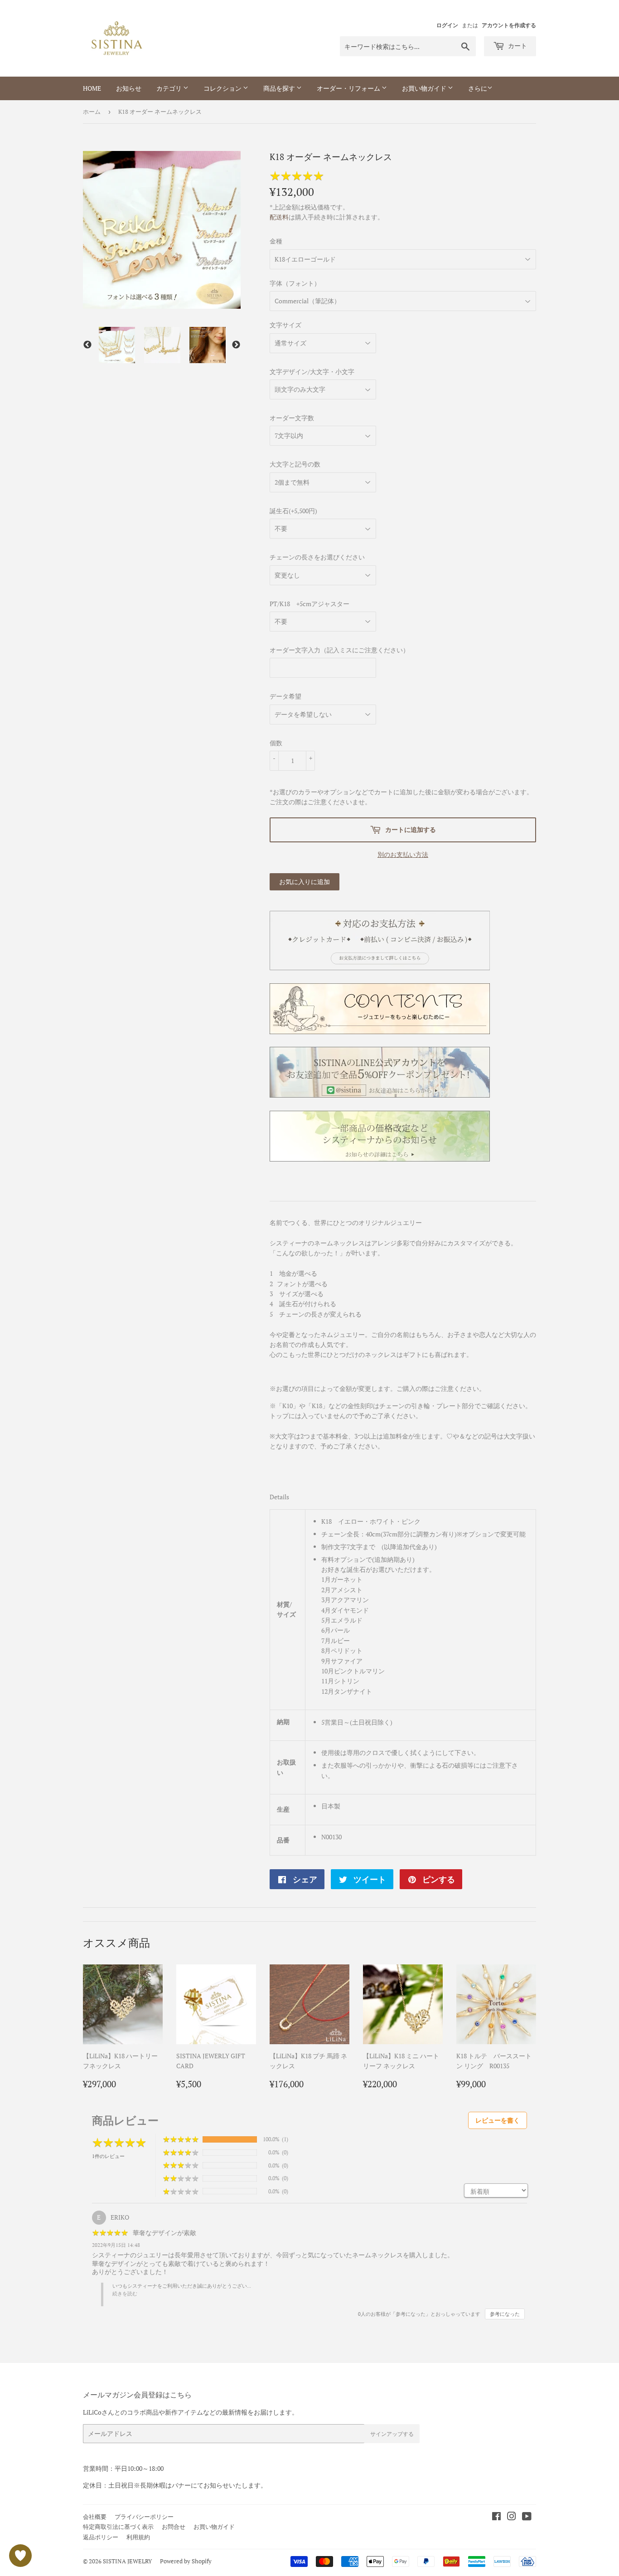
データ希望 (285, 696)
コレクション (223, 88)
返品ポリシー (101, 2537)
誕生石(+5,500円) (293, 511)
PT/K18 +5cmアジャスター (309, 604)
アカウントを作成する (509, 25)
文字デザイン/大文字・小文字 (312, 372)
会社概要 (95, 2517)
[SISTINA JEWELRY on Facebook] (496, 2517)
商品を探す (280, 88)
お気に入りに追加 (305, 882)
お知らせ (129, 88)
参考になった (505, 2314)
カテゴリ (170, 88)
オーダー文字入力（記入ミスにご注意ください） (339, 650)
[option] (117, 345)
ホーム (92, 112)
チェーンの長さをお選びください (317, 557)
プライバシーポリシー (144, 2517)
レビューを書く (498, 2120)
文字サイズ (285, 325)
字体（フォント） (295, 283)
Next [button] (236, 345)
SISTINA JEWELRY (127, 2561)
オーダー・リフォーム (349, 88)
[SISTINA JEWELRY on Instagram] (512, 2517)
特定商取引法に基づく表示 (118, 2527)
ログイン (447, 25)
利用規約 (138, 2537)
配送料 (279, 217)
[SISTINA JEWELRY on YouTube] (527, 2517)
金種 (276, 241)
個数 (276, 743)
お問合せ (174, 2527)
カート (517, 46)
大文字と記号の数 (295, 464)
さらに (478, 88)
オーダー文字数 (292, 418)
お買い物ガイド (425, 88)
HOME (92, 88)
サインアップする (392, 2434)
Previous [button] (87, 345)
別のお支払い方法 (403, 854)
